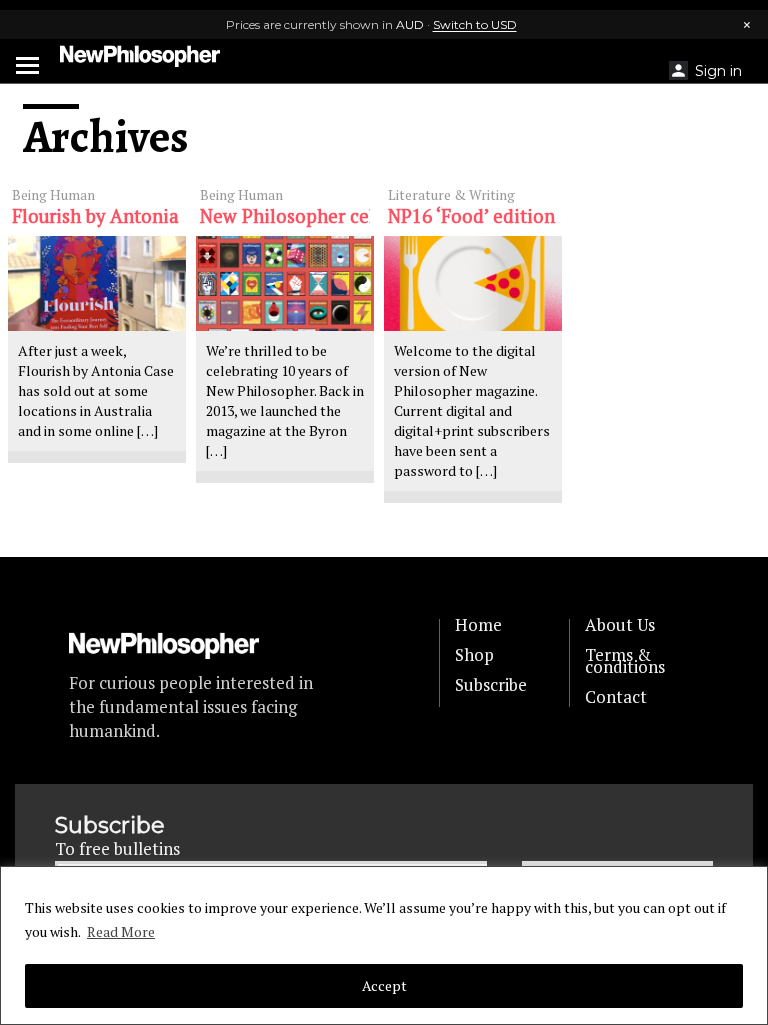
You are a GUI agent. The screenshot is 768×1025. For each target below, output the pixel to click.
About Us (620, 625)
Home (478, 625)
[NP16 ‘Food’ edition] (473, 283)
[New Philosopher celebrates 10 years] (285, 283)
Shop (474, 655)
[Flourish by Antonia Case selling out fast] (97, 283)
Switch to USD (475, 24)
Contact (616, 697)
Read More (121, 931)
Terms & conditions (625, 661)
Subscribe (491, 685)
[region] (384, 945)
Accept (384, 985)
